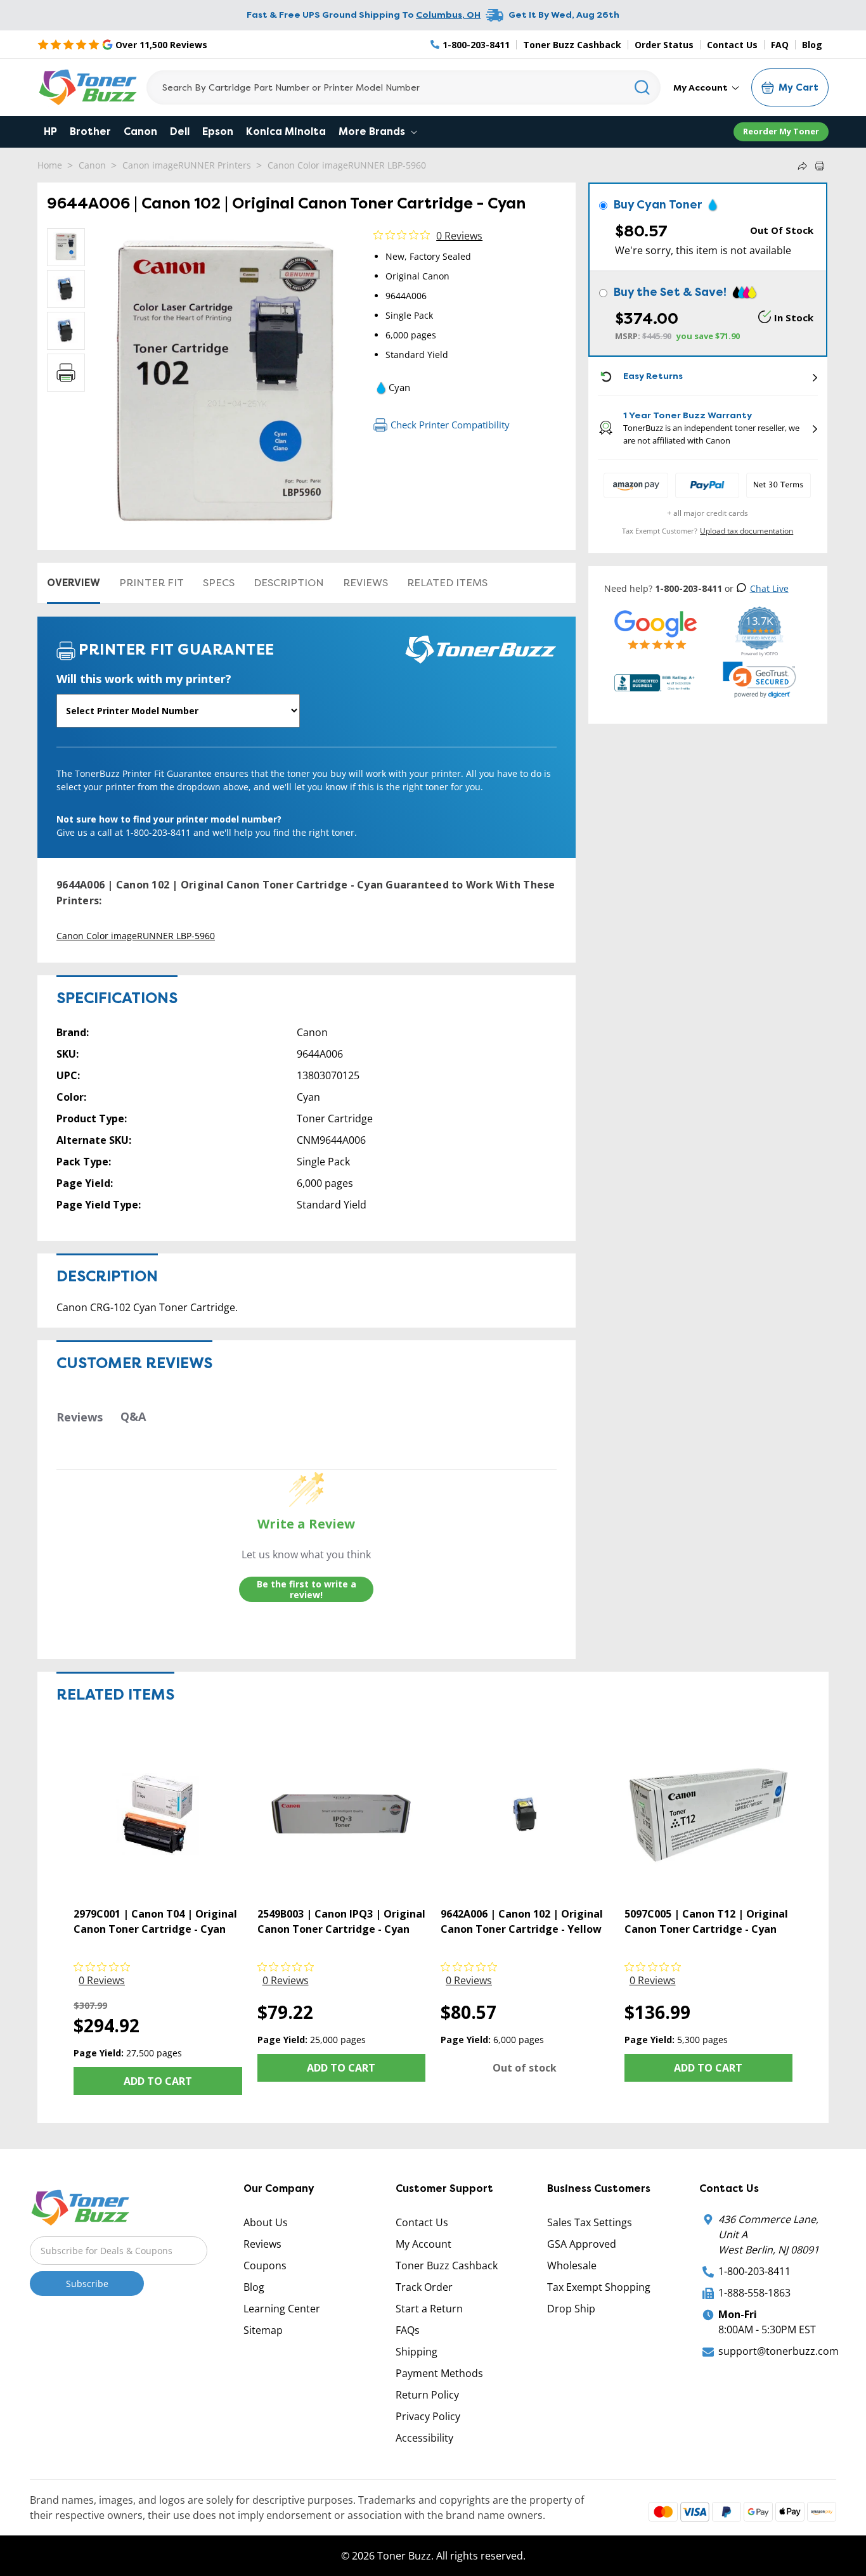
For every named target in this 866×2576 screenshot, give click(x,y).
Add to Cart (158, 2081)
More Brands (373, 131)
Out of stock (525, 2068)
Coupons (265, 2265)
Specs (219, 583)
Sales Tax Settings (590, 2222)
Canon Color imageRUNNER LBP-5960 (347, 165)
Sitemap (263, 2330)
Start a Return (429, 2309)
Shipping (417, 2352)
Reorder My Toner (781, 131)
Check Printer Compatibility (450, 425)
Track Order (424, 2287)
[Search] (643, 87)
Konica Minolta (286, 131)
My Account (701, 87)
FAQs (408, 2330)
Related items (447, 583)
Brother (90, 131)
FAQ (780, 45)
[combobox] (404, 87)
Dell (180, 131)
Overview (74, 583)
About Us (266, 2222)
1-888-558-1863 (754, 2293)
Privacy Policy (428, 2416)
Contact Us (732, 45)
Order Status (664, 45)
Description (289, 583)
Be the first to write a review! (307, 1590)
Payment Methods (439, 2373)
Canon (140, 131)
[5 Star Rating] (656, 630)
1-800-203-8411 (754, 2271)
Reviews (365, 583)
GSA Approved (582, 2244)
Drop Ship (571, 2309)
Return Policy (427, 2395)
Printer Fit (152, 583)
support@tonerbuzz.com (779, 2351)
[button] (759, 680)
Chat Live (769, 588)
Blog (812, 45)
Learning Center (282, 2309)
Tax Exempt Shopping (599, 2287)
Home (50, 165)
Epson (218, 131)
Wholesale (572, 2265)
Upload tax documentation (746, 531)
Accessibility (424, 2438)
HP (50, 131)
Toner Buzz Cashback (572, 45)
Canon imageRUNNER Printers (187, 165)
